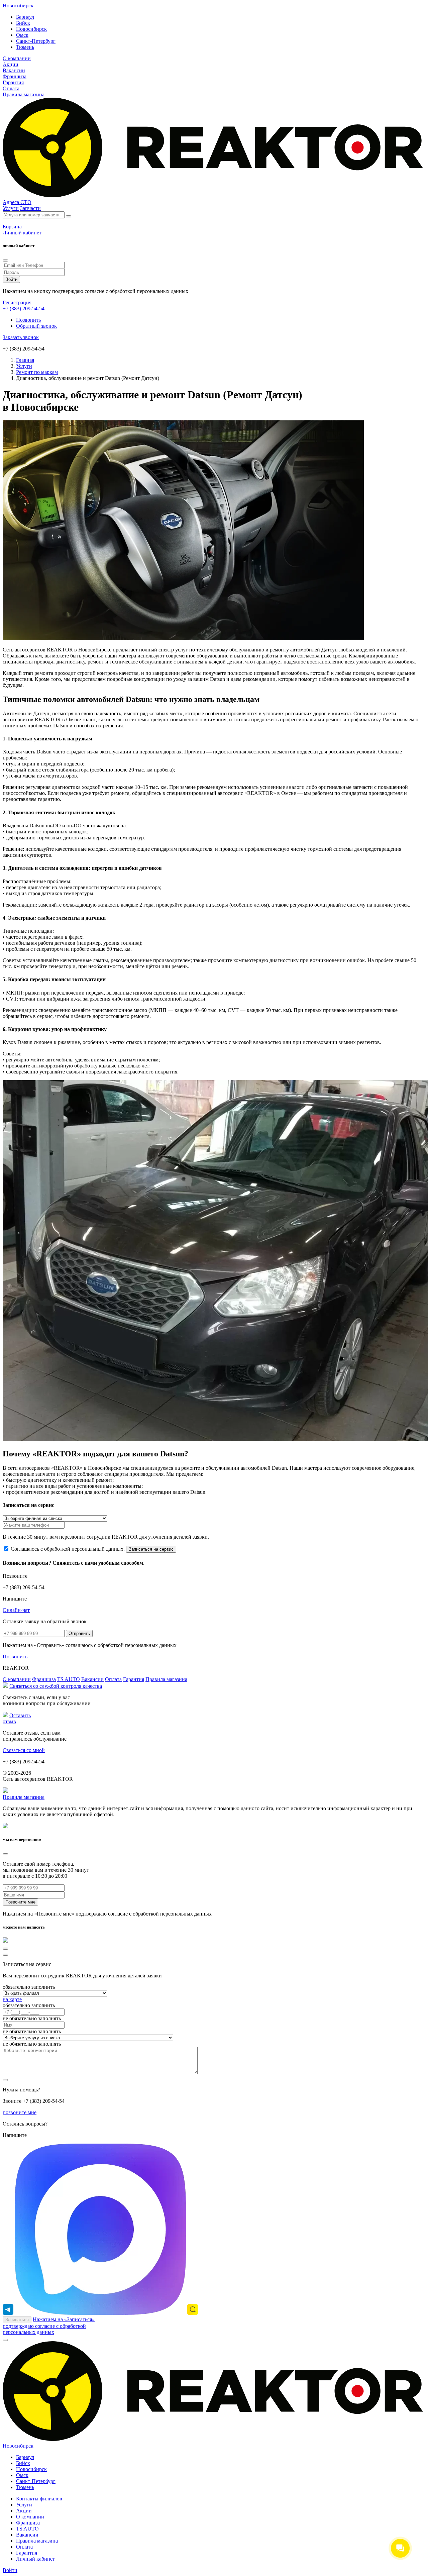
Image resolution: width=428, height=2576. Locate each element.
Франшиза (15, 76)
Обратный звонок (36, 326)
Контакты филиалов (39, 2499)
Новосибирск (18, 6)
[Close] (5, 261)
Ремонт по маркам (37, 372)
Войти (10, 2570)
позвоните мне (20, 2112)
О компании (17, 58)
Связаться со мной (24, 1750)
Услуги (11, 208)
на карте (12, 1999)
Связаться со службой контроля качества (56, 1686)
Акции (11, 64)
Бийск (23, 23)
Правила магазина (24, 94)
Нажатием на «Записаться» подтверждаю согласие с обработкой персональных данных (49, 2326)
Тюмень (25, 47)
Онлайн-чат (16, 1610)
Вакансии (14, 70)
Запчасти (30, 208)
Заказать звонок (21, 337)
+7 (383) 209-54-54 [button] (24, 308)
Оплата (11, 88)
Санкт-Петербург (36, 41)
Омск (22, 35)
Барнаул (25, 17)
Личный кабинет (35, 2559)
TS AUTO (69, 1679)
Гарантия (13, 82)
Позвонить (28, 320)
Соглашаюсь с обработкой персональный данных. (68, 1549)
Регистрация (17, 302)
